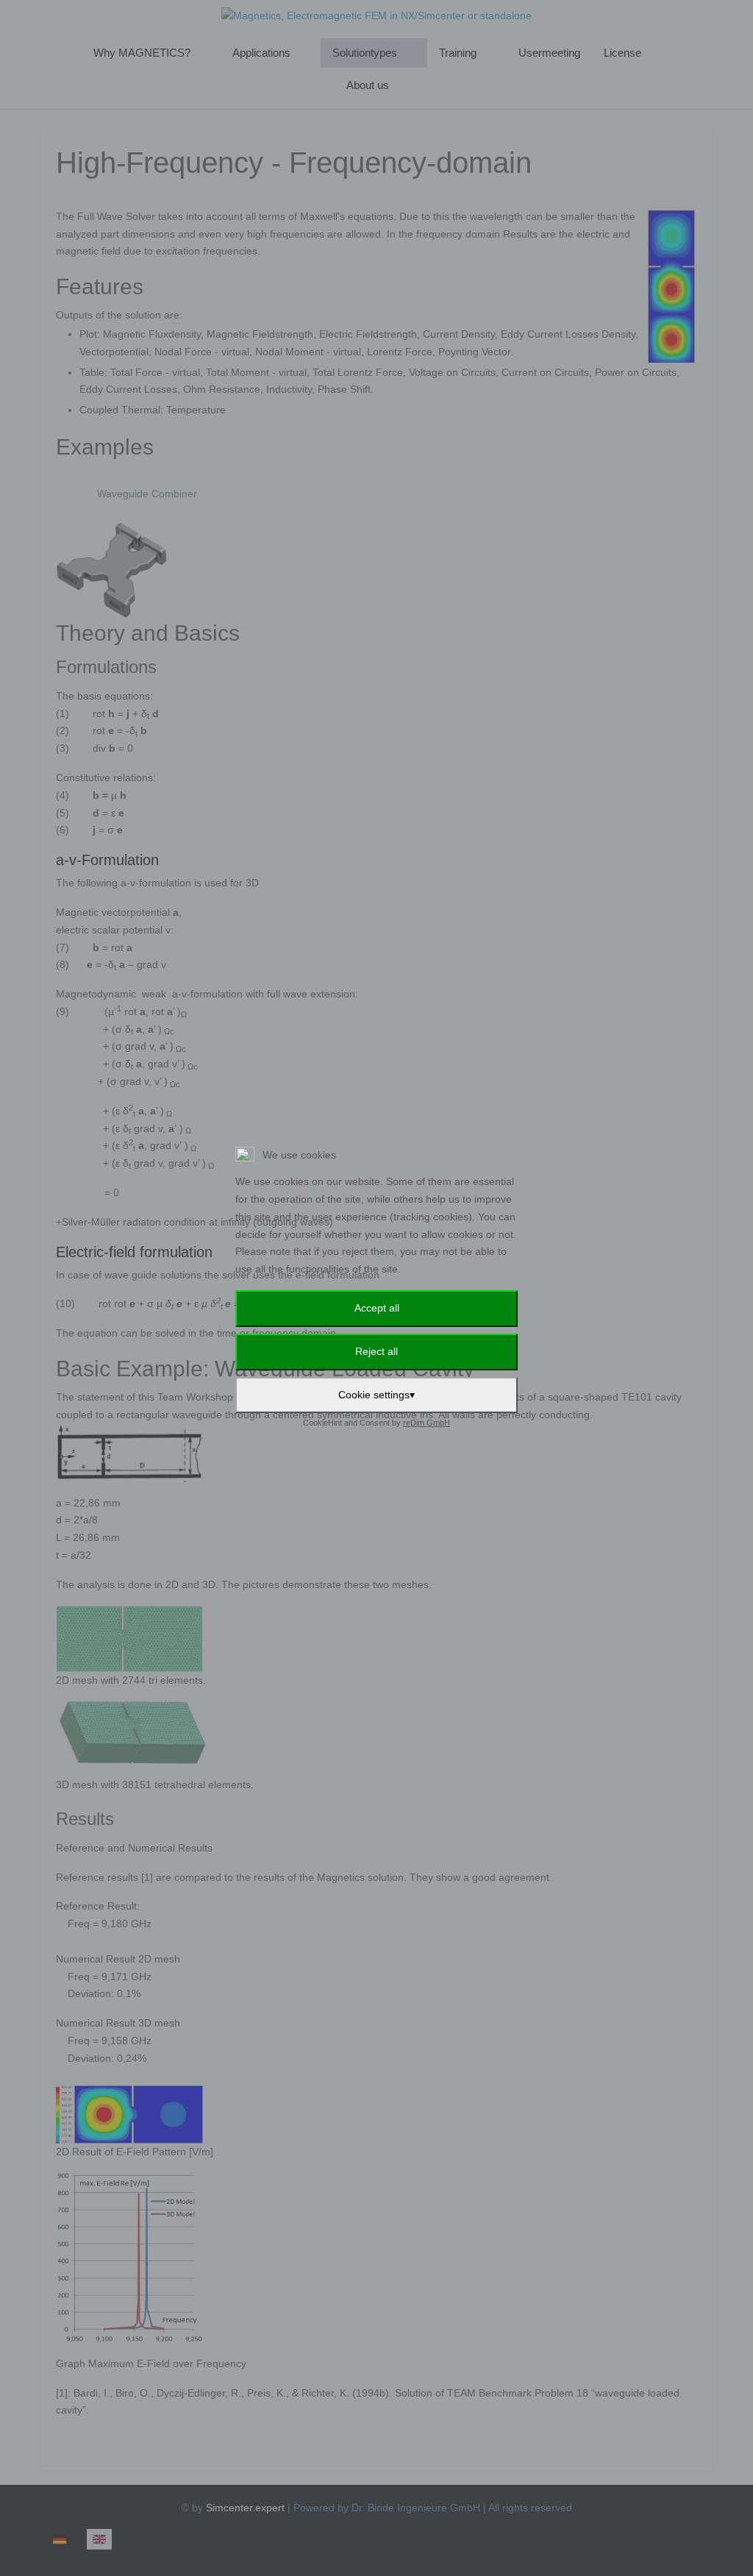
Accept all (377, 1308)
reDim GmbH (427, 1423)
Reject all (376, 1351)
